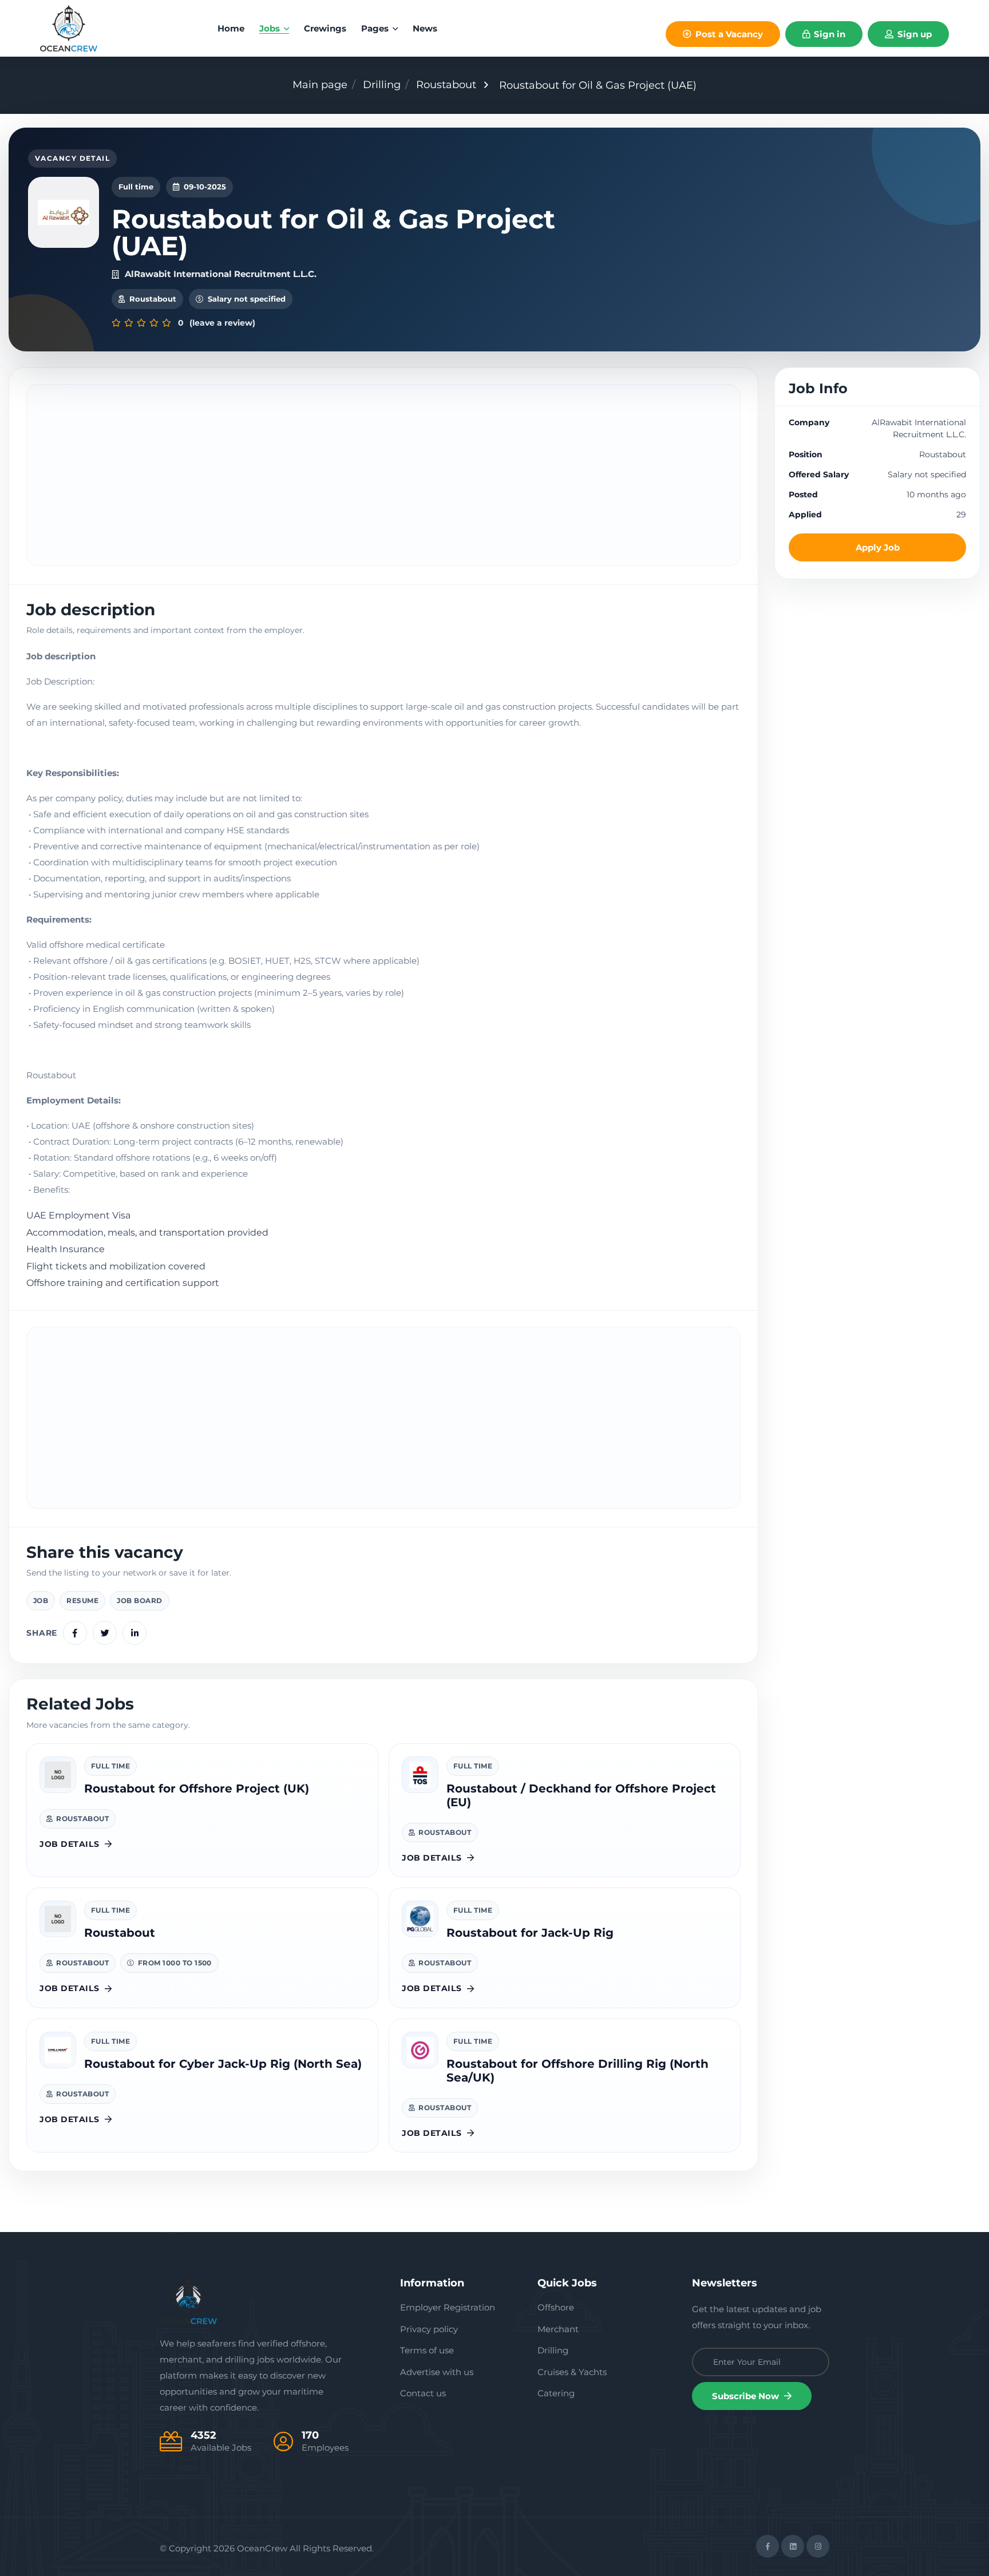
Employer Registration (448, 2307)
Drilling (382, 85)
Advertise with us (437, 2372)
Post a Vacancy (728, 34)
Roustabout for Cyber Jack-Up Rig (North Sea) (223, 2064)
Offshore (556, 2307)
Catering (556, 2393)
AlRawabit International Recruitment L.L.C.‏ (221, 274)
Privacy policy (429, 2329)
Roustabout (446, 85)
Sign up (913, 34)
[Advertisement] (383, 475)
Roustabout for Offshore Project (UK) (197, 1788)
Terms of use (427, 2350)
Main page (320, 85)
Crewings (325, 28)
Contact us (423, 2393)
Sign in (828, 34)
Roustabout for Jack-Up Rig (530, 1933)
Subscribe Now (747, 2396)
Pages (376, 28)
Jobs (271, 28)
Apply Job (878, 547)
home (231, 28)
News (425, 28)
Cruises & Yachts (572, 2372)
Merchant (558, 2329)
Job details (69, 1844)
